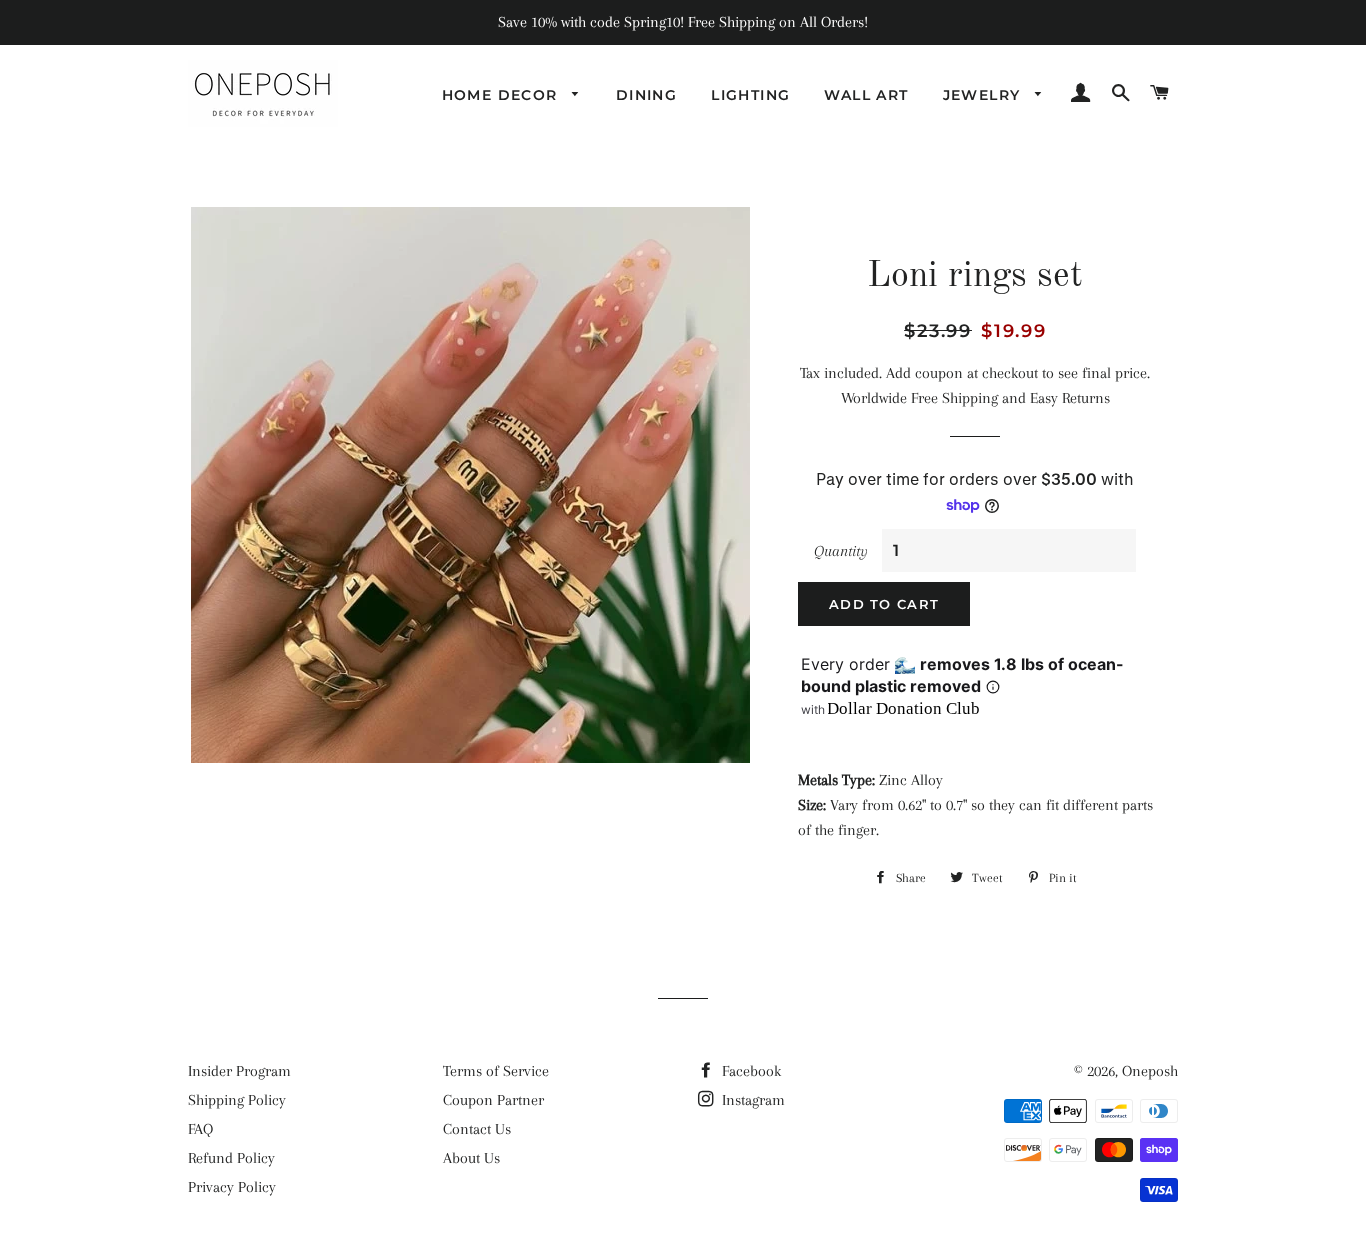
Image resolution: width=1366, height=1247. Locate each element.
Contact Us (477, 1129)
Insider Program (239, 1071)
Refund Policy (231, 1158)
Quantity (841, 551)
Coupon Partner (493, 1100)
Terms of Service (496, 1071)
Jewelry (984, 95)
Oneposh (1150, 1071)
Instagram (751, 1100)
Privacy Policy (232, 1187)
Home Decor (502, 95)
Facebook (749, 1071)
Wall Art (866, 95)
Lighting (750, 95)
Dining (646, 95)
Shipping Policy (237, 1100)
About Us (471, 1158)
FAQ (200, 1129)
